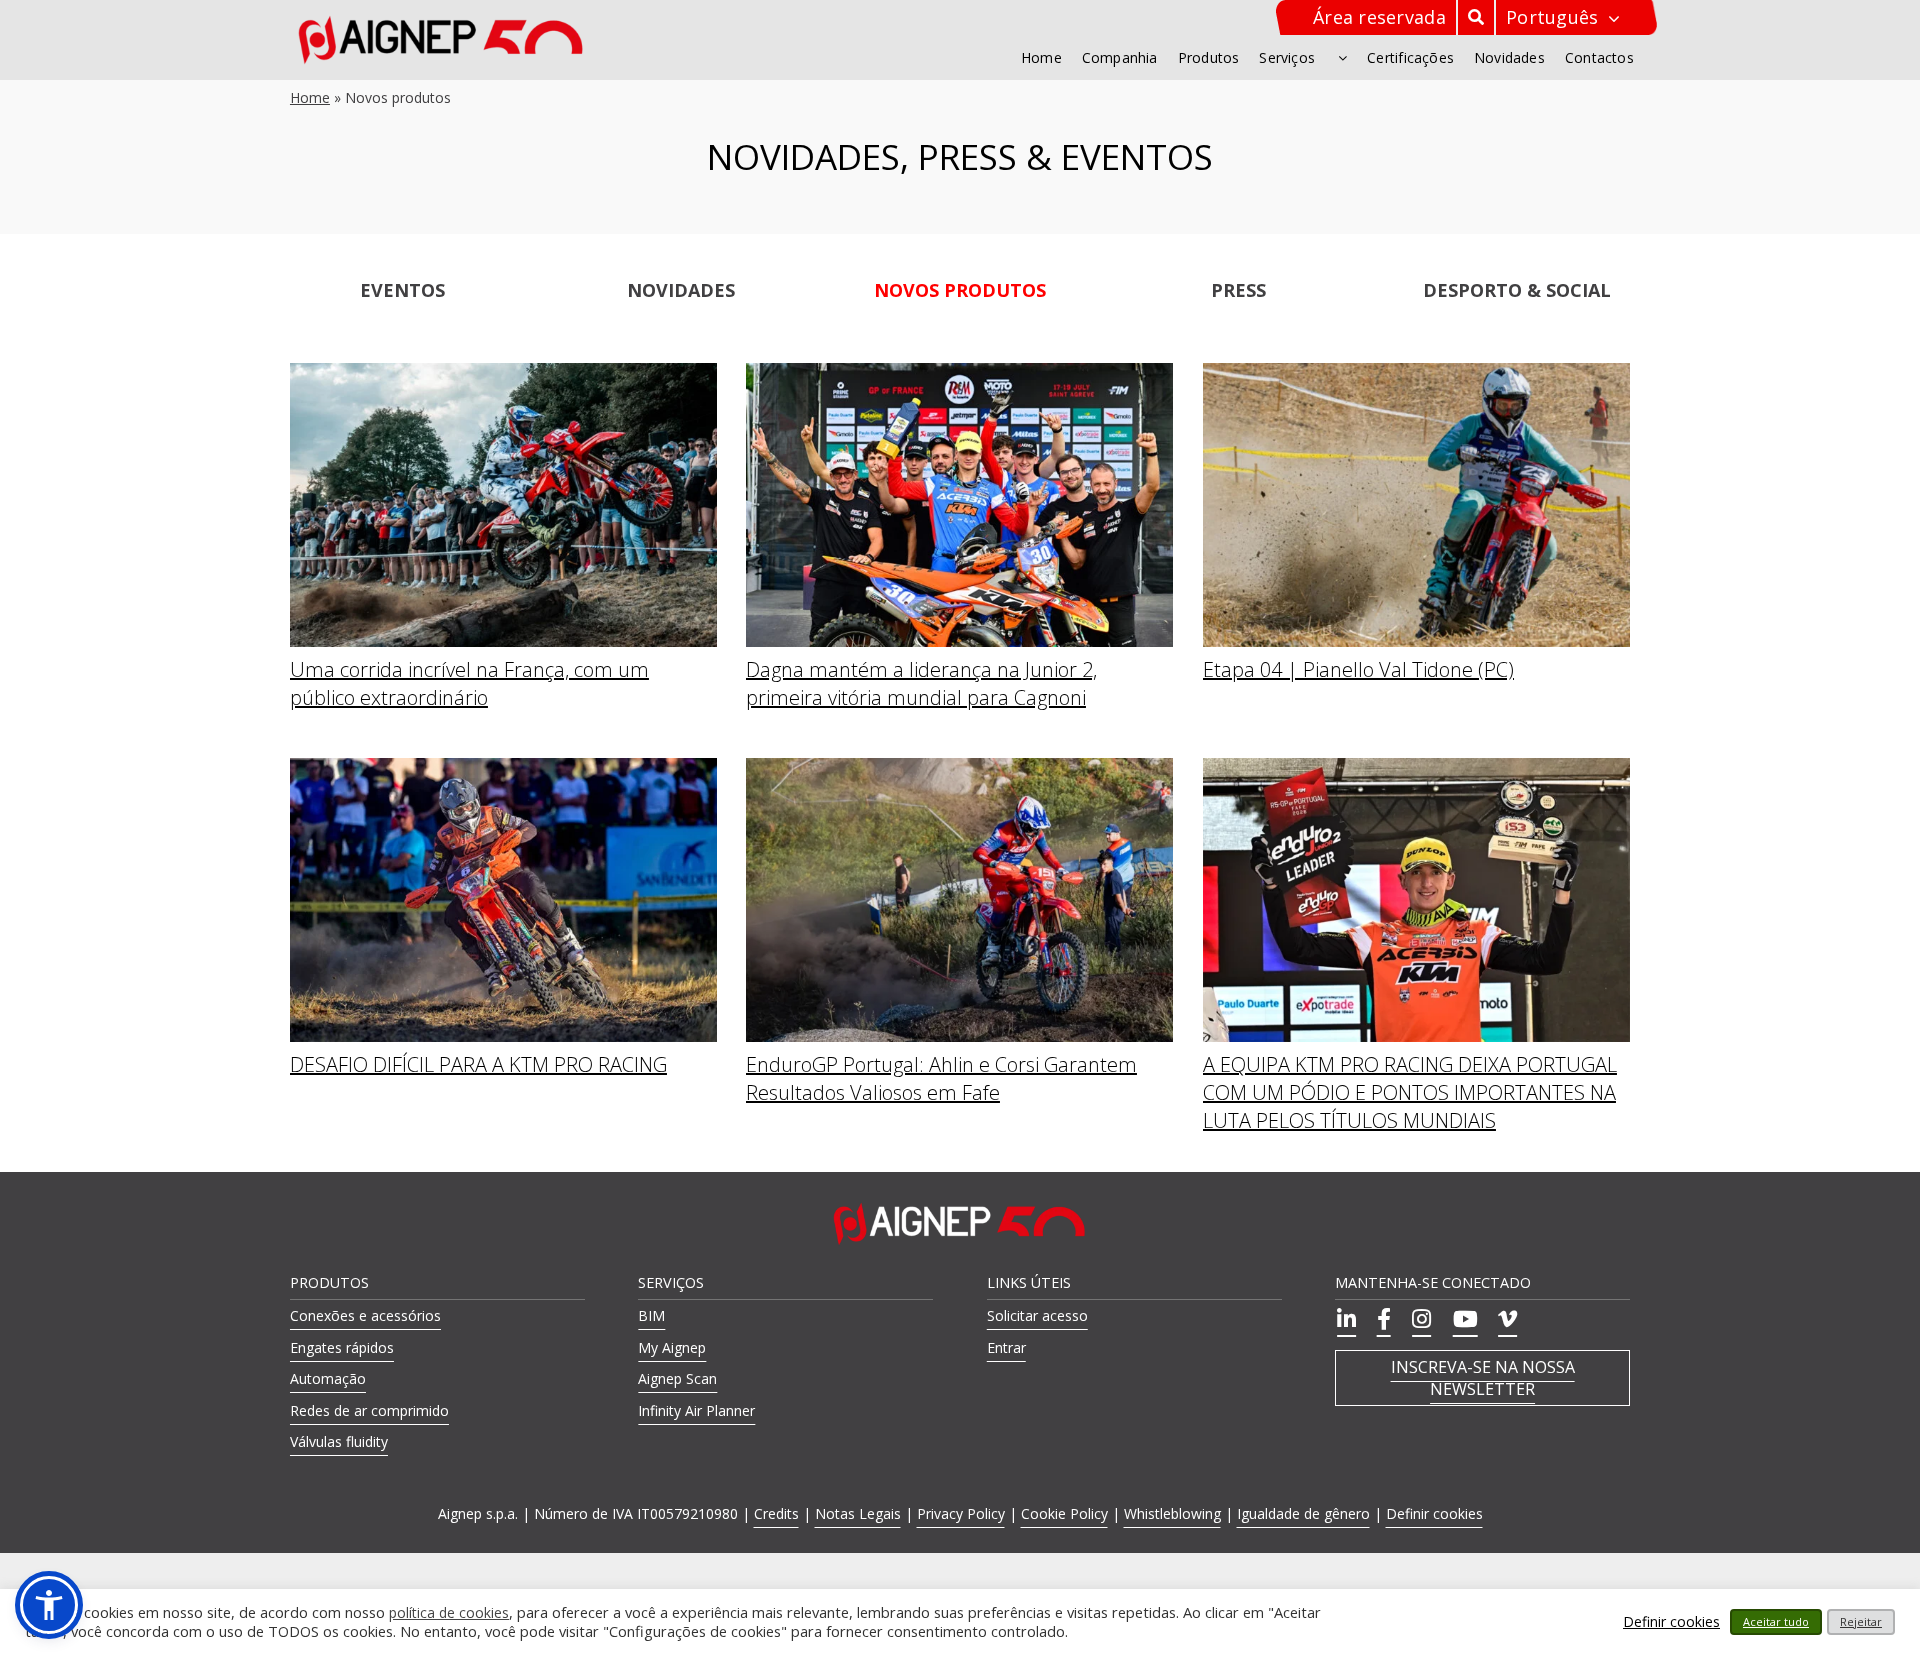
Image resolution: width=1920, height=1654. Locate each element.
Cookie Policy (1064, 1513)
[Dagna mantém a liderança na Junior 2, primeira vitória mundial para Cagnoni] (959, 374)
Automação (328, 1378)
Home (310, 97)
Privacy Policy (961, 1513)
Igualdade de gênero (1303, 1513)
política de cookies (449, 1613)
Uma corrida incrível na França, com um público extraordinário (469, 683)
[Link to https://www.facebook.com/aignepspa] (1381, 1319)
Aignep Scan (677, 1378)
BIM (651, 1315)
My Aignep (672, 1347)
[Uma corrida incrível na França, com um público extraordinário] (503, 374)
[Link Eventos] (402, 288)
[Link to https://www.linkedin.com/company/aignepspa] (1343, 1319)
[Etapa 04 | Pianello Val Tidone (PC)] (1416, 374)
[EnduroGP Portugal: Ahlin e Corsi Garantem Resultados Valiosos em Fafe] (959, 769)
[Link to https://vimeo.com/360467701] (1504, 1319)
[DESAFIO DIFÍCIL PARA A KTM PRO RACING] (503, 769)
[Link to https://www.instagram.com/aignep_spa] (1418, 1319)
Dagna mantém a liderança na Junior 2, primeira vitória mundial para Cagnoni (921, 683)
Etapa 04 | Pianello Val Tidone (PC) (1358, 669)
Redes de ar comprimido (369, 1410)
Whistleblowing (1172, 1513)
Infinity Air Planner (696, 1410)
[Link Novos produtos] (959, 288)
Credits (776, 1513)
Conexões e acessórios (365, 1315)
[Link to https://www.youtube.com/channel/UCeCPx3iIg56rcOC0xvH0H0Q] (1462, 1319)
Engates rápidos (342, 1347)
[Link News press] (681, 288)
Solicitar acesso (1037, 1315)
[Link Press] (1238, 288)
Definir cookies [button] (1434, 1513)
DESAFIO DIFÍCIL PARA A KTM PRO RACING (478, 1064)
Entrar (1006, 1347)
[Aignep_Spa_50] (441, 22)
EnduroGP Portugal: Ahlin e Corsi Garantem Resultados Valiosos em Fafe (941, 1078)
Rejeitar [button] (1861, 1621)
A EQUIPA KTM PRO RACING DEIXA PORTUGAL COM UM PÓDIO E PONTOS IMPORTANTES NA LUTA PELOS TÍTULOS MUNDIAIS (1410, 1092)
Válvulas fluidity (339, 1441)
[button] (49, 1605)
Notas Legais (858, 1513)
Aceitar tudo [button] (1776, 1621)
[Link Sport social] (1517, 288)
